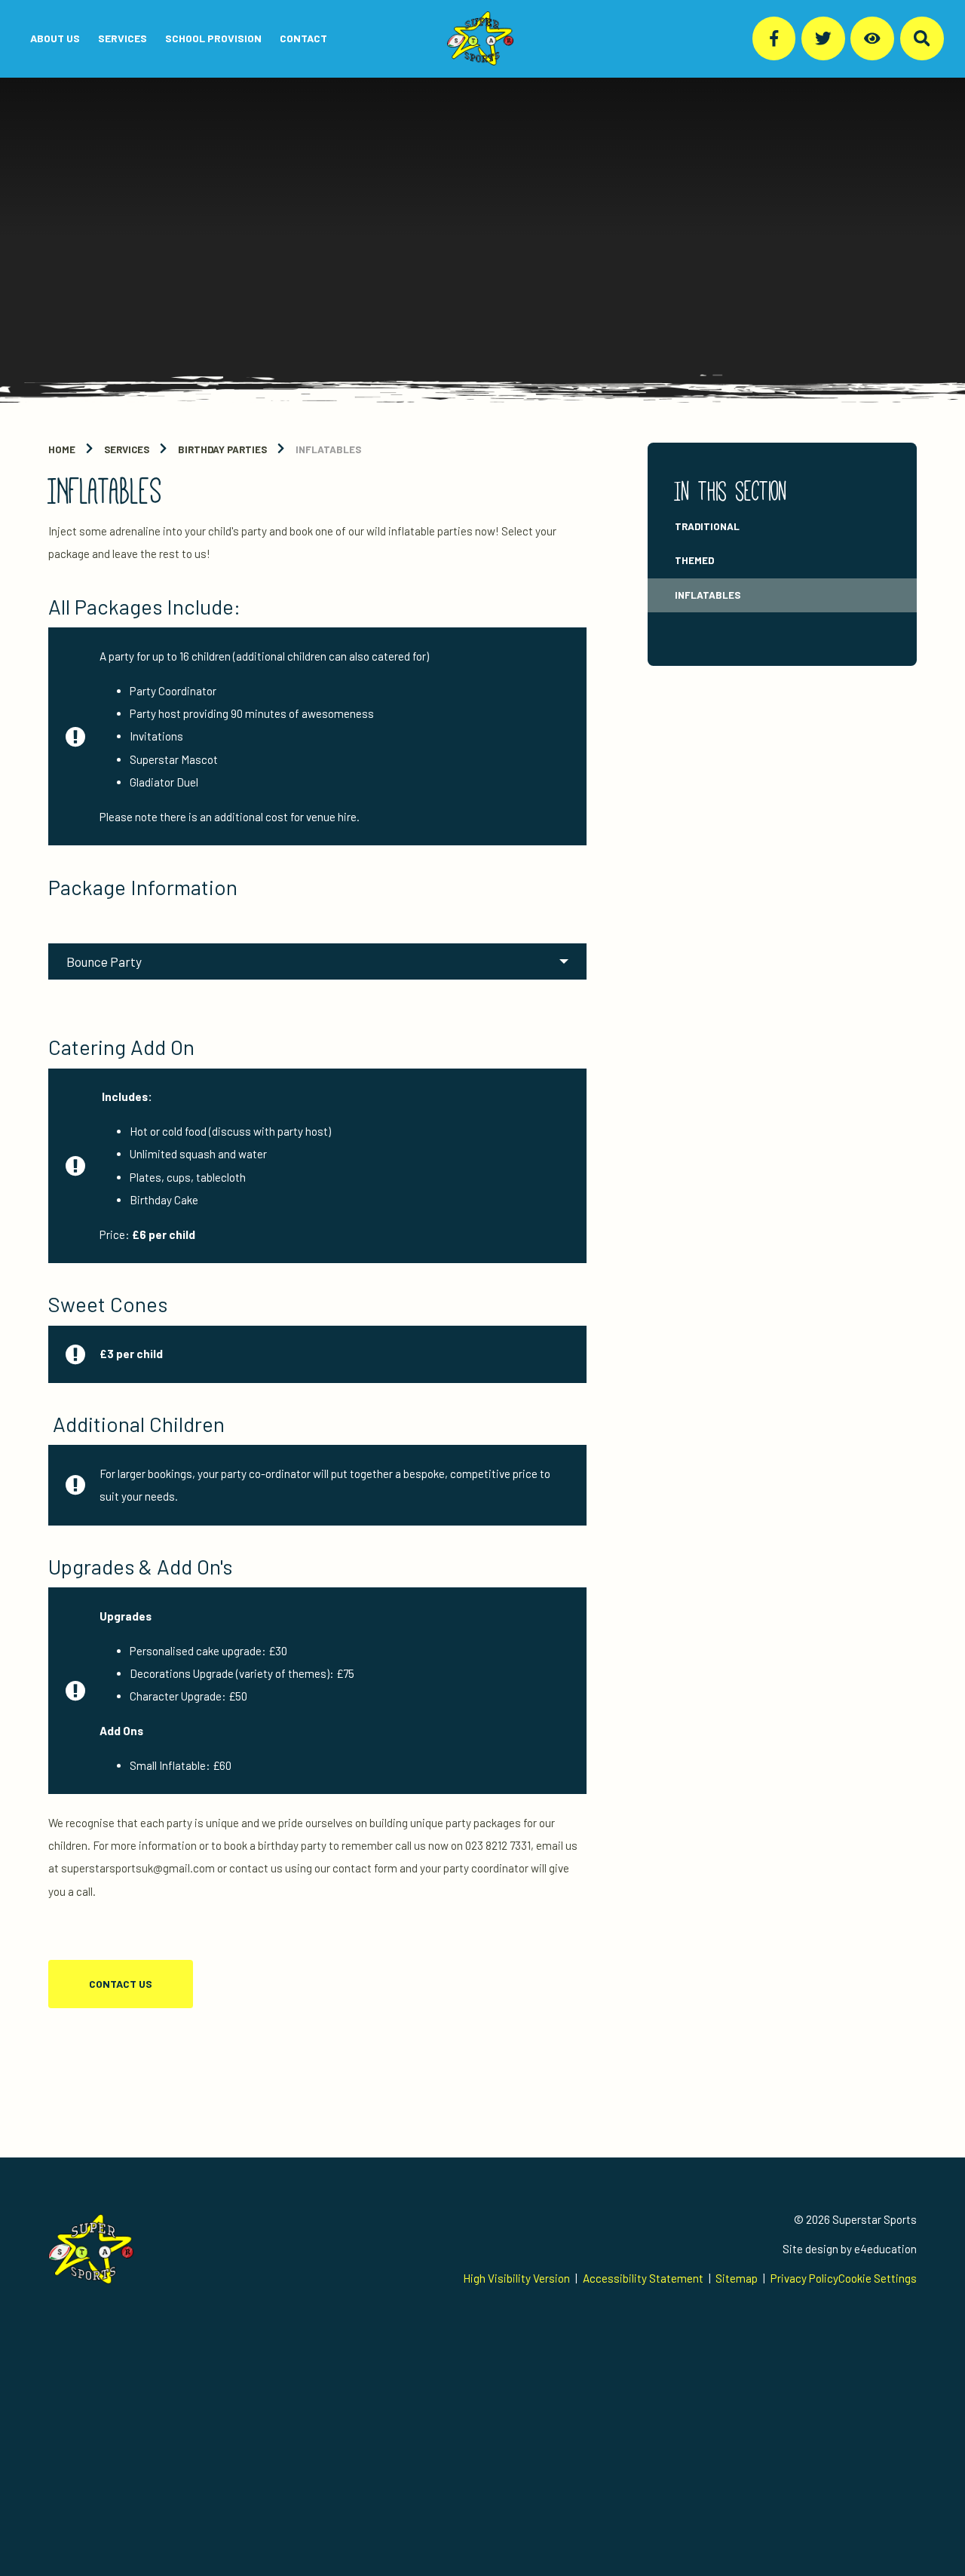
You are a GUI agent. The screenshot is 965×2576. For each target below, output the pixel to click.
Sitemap (737, 2278)
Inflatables (328, 449)
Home (62, 449)
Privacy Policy (804, 2278)
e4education (885, 2249)
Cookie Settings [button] (878, 2278)
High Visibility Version (516, 2278)
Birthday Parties (222, 449)
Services (127, 449)
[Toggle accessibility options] (872, 38)
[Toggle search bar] (922, 38)
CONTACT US (121, 1984)
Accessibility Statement (643, 2278)
